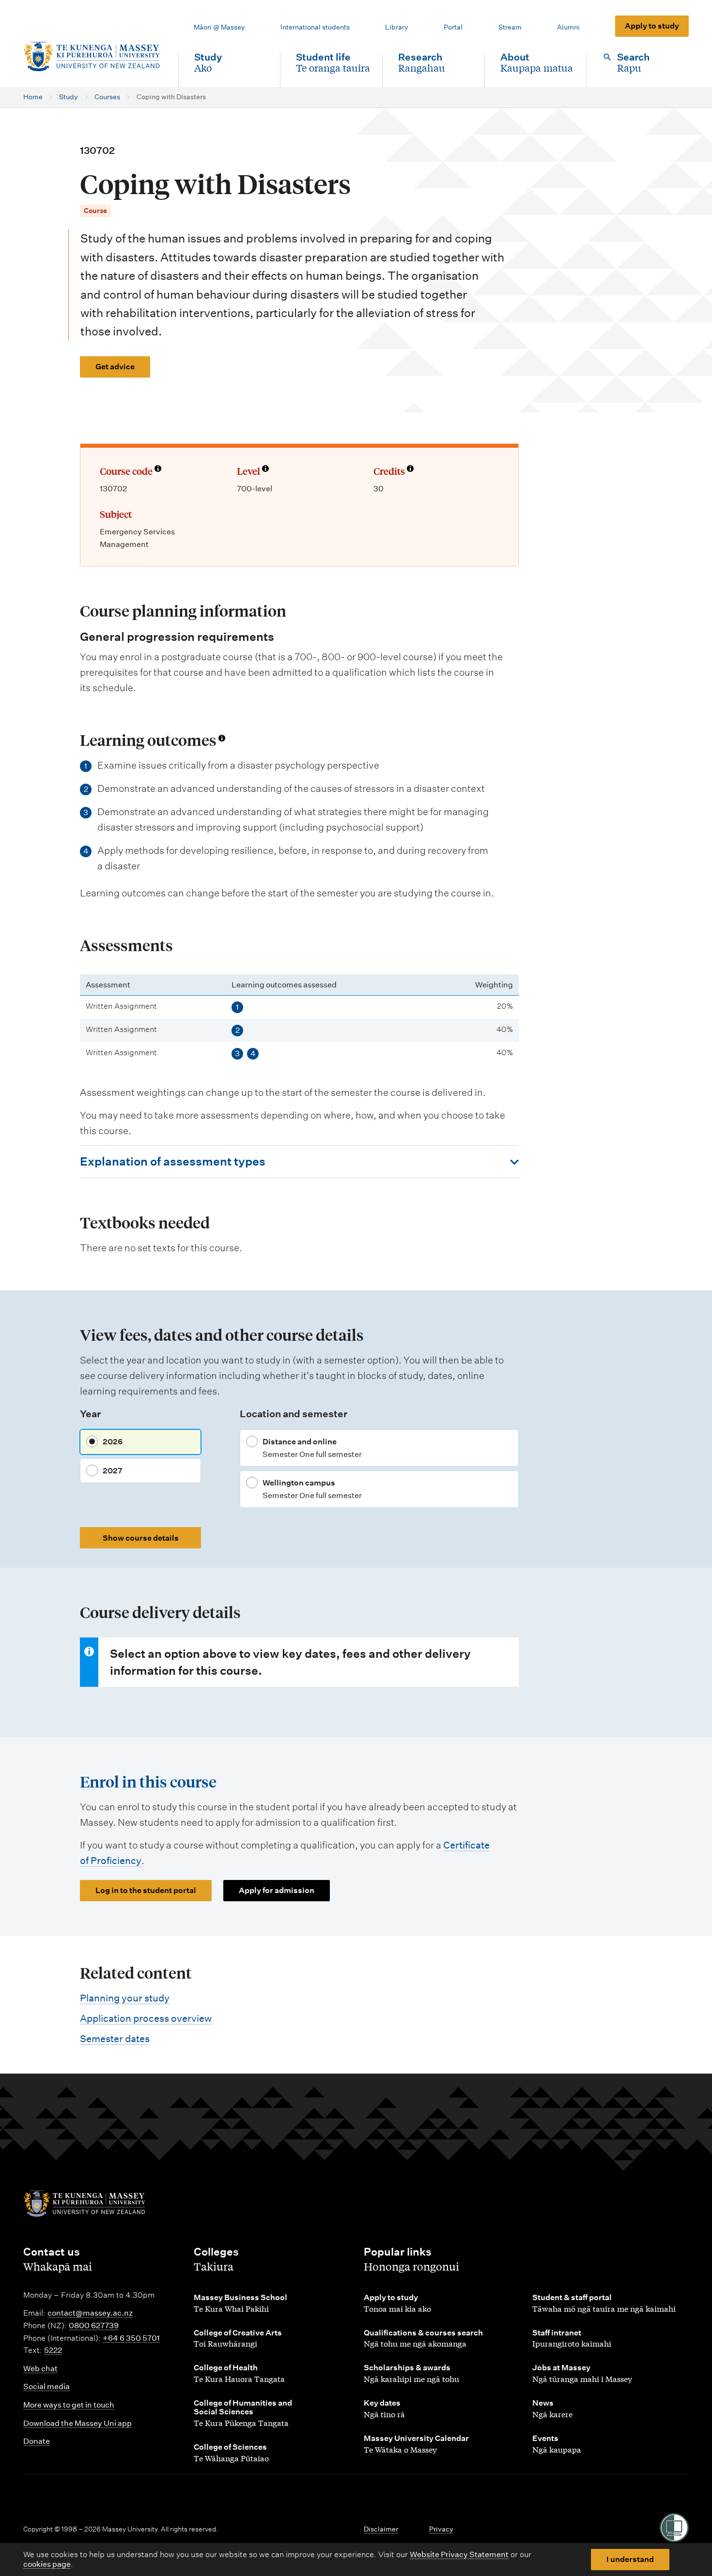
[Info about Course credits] (410, 470)
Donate (37, 2441)
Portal (453, 27)
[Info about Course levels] (265, 470)
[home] (93, 57)
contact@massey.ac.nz (90, 2313)
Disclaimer (381, 2529)
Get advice (115, 367)
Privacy (441, 2529)
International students (315, 27)
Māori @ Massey (219, 27)
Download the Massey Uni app (77, 2423)
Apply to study (652, 26)
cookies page (47, 2564)
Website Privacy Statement (459, 2554)
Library (397, 27)
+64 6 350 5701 (131, 2338)
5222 (53, 2350)
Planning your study (125, 1998)
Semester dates (115, 2039)
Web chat (40, 2369)
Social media (46, 2387)
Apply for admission (277, 1890)
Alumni (568, 27)
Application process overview (146, 2018)
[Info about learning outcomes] (222, 738)
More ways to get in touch (69, 2405)
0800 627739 (94, 2326)
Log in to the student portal (146, 1890)
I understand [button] (630, 2559)
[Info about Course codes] (158, 470)
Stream (510, 27)
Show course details (141, 1538)
